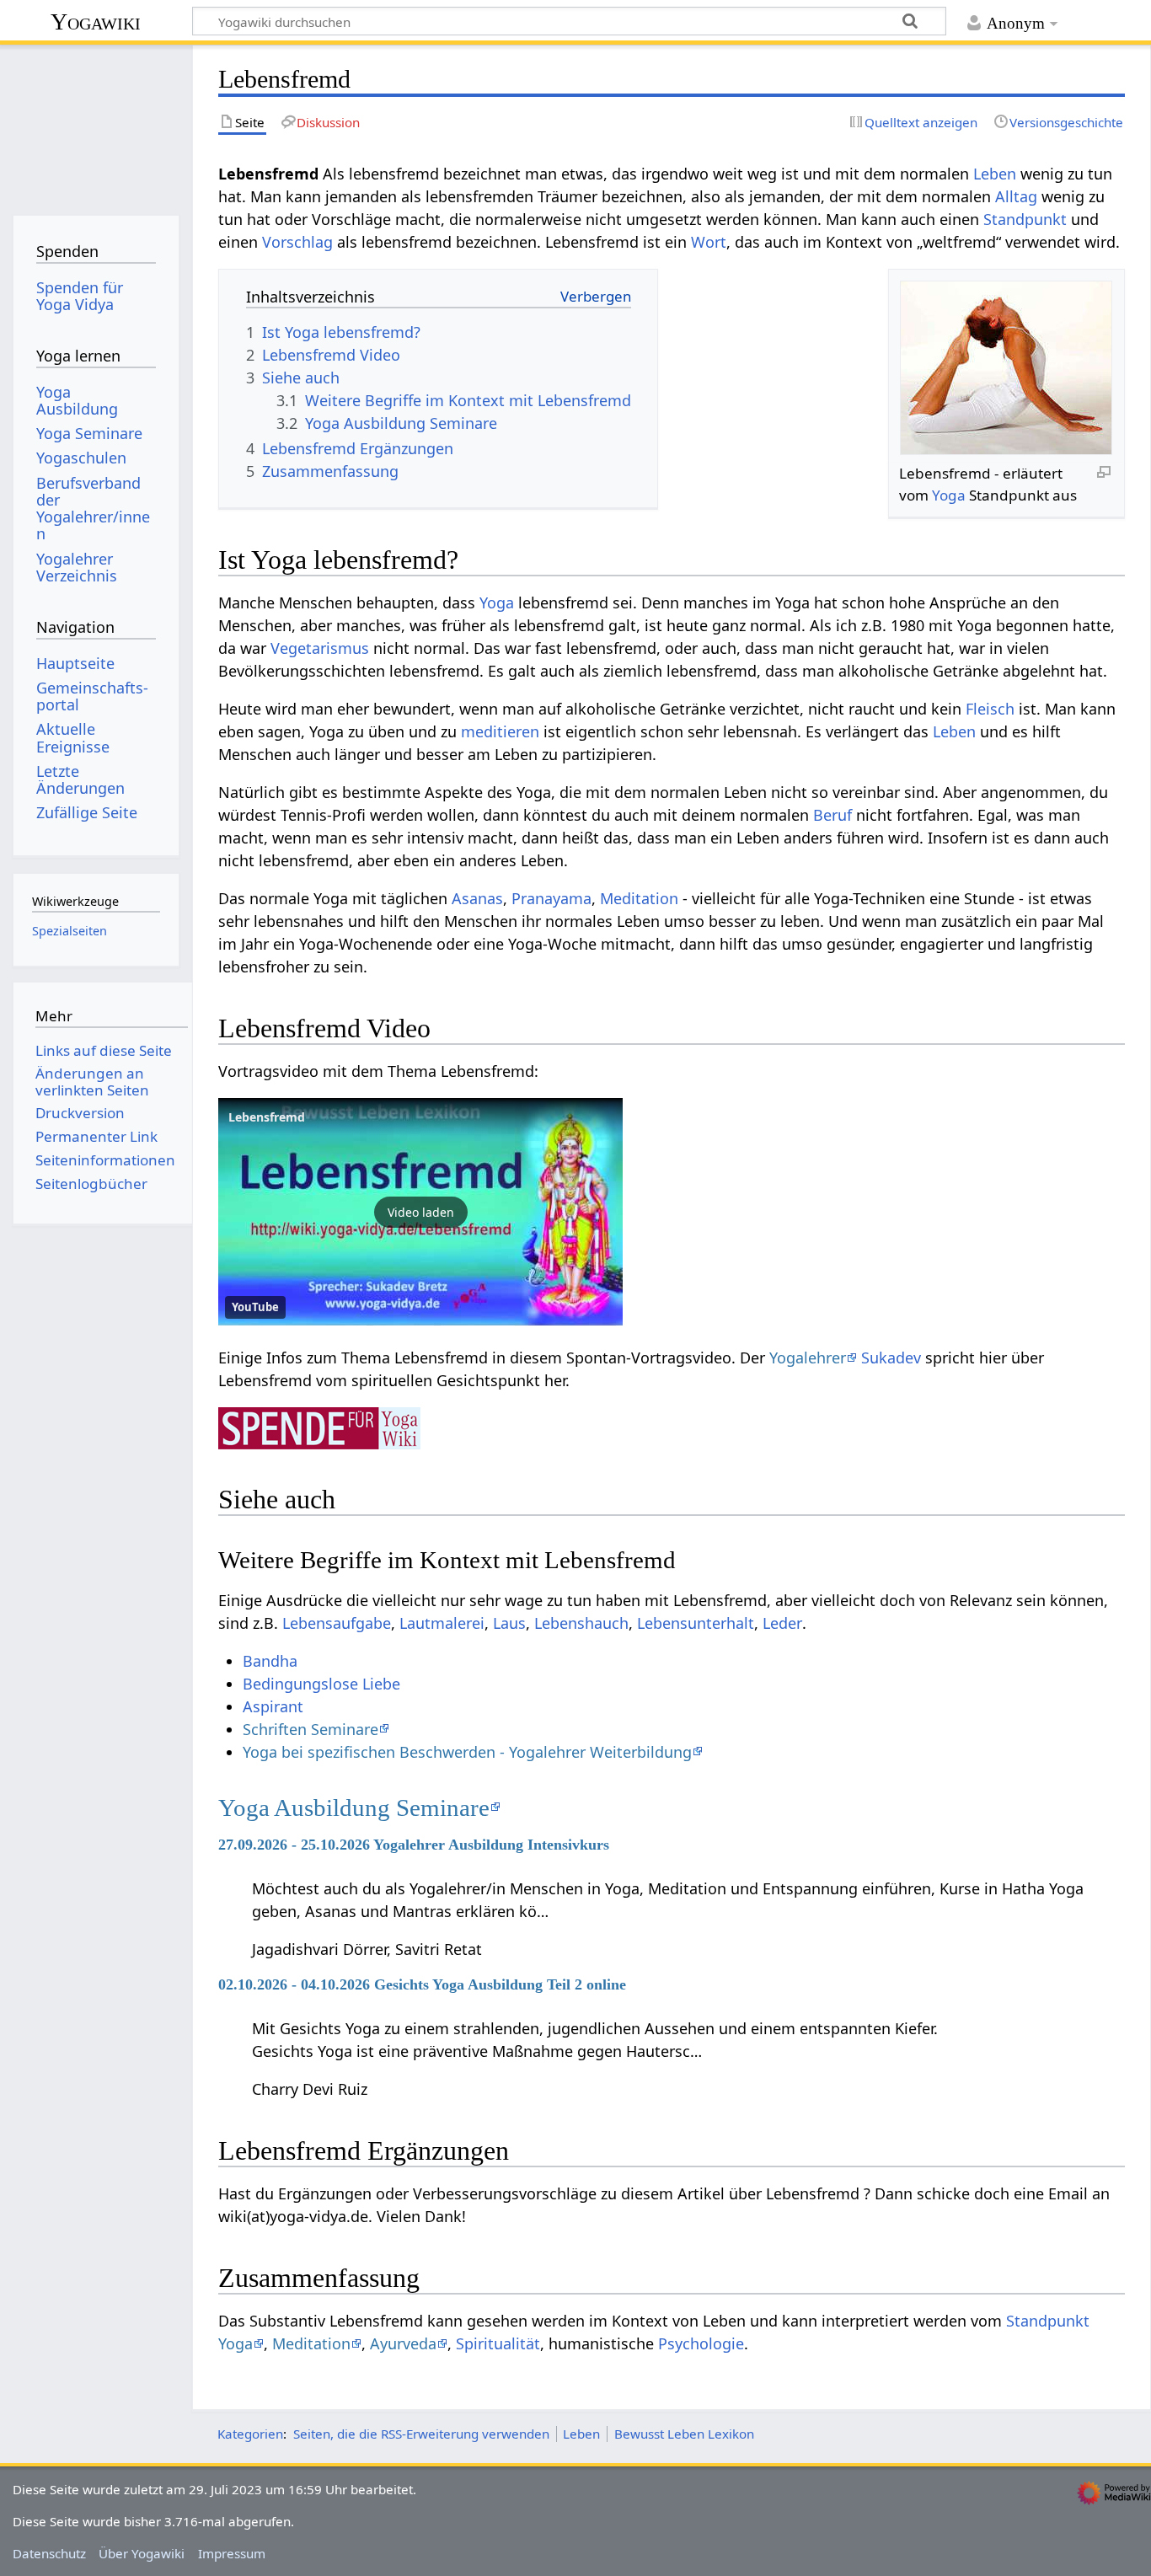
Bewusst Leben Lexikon (684, 2434)
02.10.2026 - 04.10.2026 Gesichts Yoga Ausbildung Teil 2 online (422, 1984)
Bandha (270, 1661)
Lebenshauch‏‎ (581, 1623)
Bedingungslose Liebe (321, 1684)
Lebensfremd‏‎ (267, 1117)
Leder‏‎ (782, 1623)
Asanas (477, 898)
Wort (709, 242)
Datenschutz (49, 2553)
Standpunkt (1025, 219)
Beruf (832, 815)
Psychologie (701, 2343)
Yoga (949, 495)
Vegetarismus (320, 648)
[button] (420, 1212)
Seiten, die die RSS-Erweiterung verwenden (421, 2434)
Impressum (232, 2553)
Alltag (1016, 196)
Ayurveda (403, 2343)
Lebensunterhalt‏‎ (696, 1623)
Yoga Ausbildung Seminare (354, 1807)
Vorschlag (297, 242)
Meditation (639, 898)
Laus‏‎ (509, 1623)
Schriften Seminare (311, 1729)
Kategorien (250, 2434)
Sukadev (891, 1358)
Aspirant (273, 1706)
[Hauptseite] (96, 124)
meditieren (500, 731)
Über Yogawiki (142, 2553)
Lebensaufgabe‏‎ (337, 1623)
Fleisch (990, 709)
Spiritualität (498, 2343)
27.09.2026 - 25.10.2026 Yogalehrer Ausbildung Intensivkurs (414, 1845)
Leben (995, 174)
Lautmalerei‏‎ (442, 1623)
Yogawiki (96, 21)
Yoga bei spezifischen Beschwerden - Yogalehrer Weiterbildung (467, 1752)
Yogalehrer (808, 1358)
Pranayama (551, 898)
